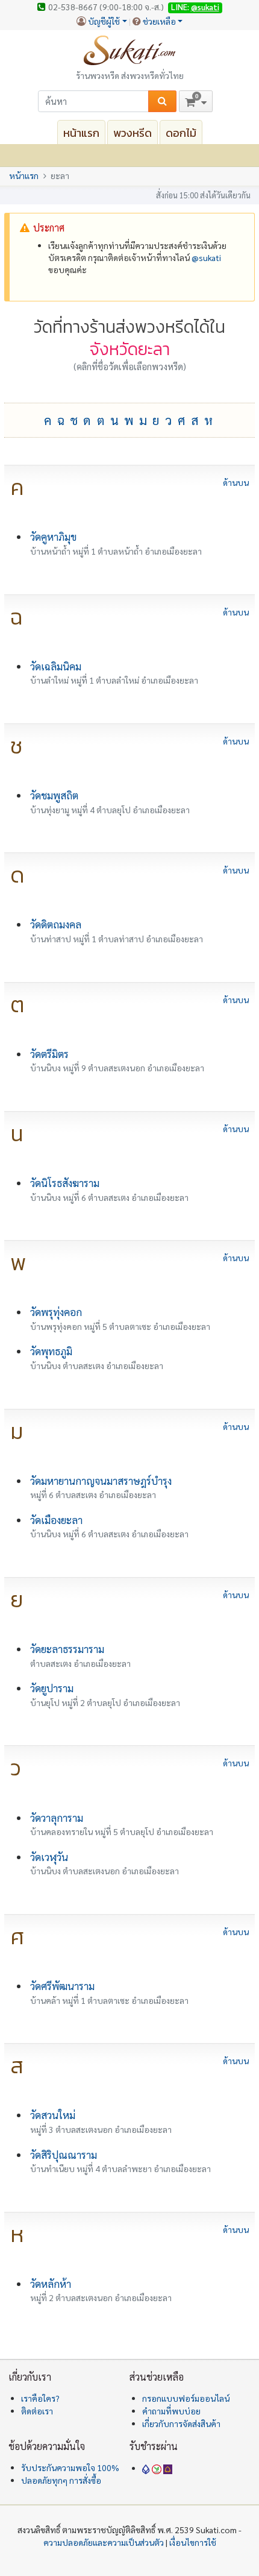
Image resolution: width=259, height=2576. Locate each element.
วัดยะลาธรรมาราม (67, 1649)
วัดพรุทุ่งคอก (56, 1312)
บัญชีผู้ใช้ (104, 21)
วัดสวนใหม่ (53, 2115)
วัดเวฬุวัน (49, 1857)
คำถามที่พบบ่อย (171, 2411)
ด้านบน (236, 483)
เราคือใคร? (40, 2398)
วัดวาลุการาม (57, 1818)
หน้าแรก (81, 133)
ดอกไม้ (181, 133)
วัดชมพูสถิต (54, 795)
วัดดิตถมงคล (56, 924)
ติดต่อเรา (37, 2411)
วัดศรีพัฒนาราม (62, 1986)
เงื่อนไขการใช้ (193, 2542)
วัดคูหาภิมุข (53, 537)
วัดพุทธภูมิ (51, 1351)
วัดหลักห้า (51, 2284)
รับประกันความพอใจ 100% (70, 2467)
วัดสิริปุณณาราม (64, 2155)
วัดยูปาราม (52, 1688)
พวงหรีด (133, 133)
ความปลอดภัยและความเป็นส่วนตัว (104, 2542)
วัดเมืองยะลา (56, 1520)
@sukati (205, 7)
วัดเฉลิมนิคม (56, 666)
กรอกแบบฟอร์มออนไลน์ (186, 2398)
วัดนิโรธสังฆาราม (65, 1183)
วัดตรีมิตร (49, 1054)
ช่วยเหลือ (159, 21)
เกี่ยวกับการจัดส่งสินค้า (181, 2423)
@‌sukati (206, 257)
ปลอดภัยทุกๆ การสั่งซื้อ (61, 2480)
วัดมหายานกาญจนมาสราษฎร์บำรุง (101, 1481)
